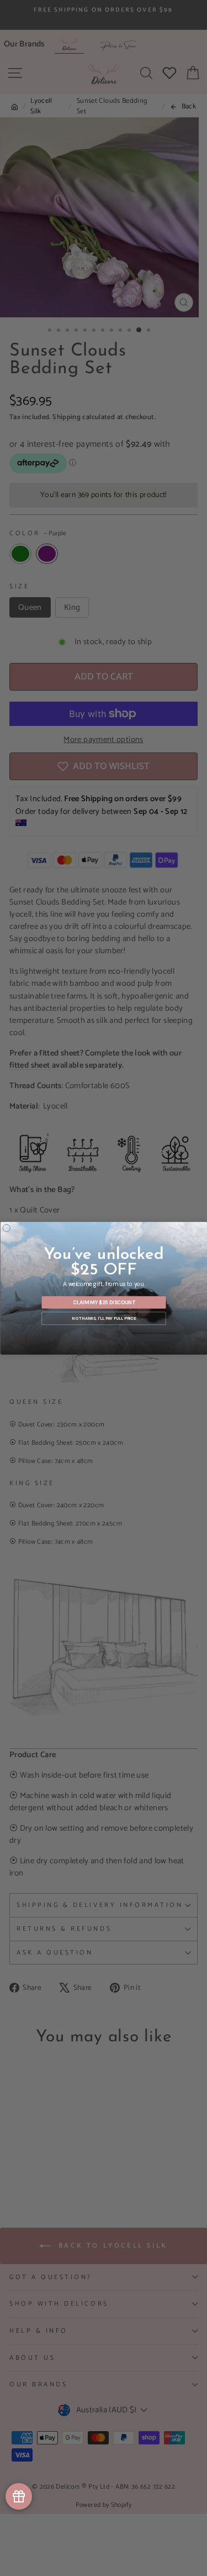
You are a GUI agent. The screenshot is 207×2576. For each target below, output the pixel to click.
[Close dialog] (7, 1228)
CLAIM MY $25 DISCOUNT (104, 1302)
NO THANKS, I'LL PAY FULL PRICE (104, 1318)
